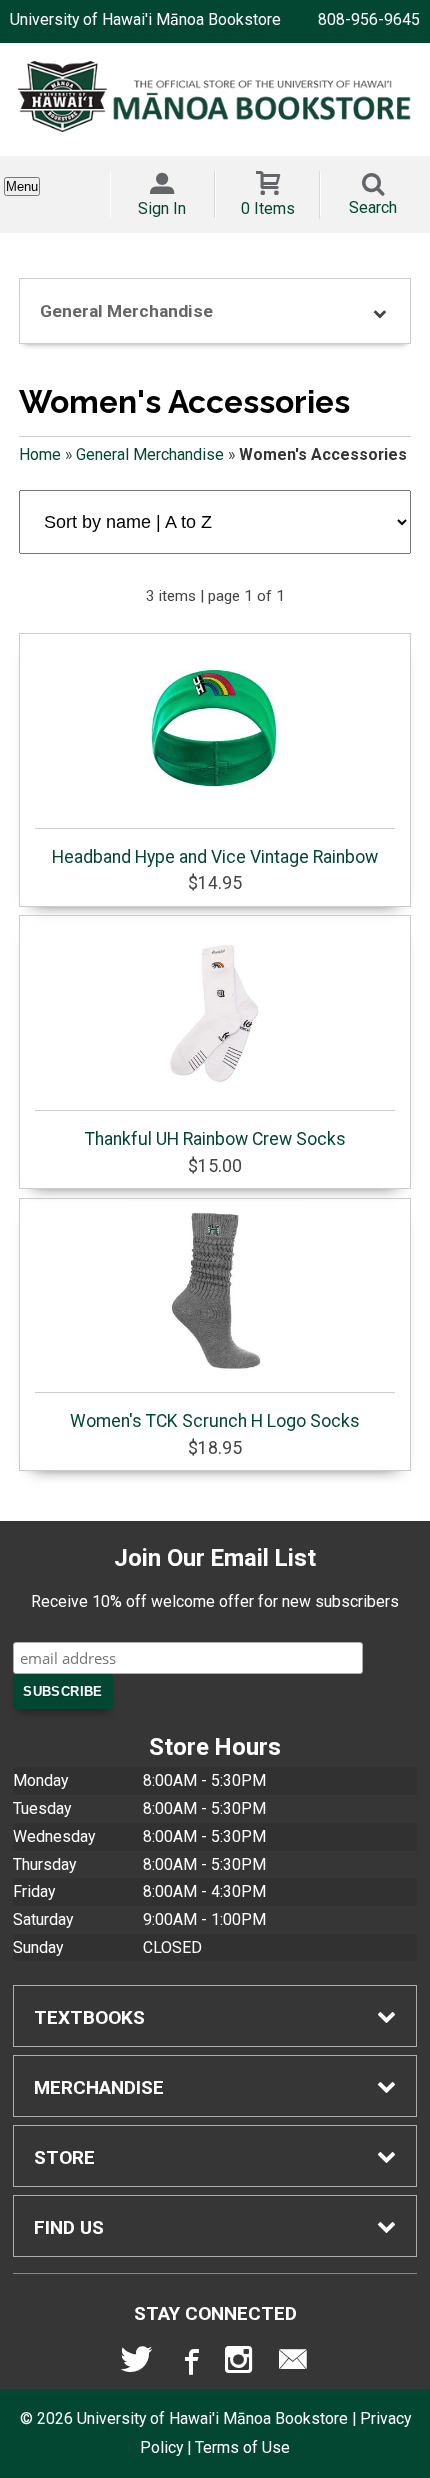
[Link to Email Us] (293, 2364)
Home (40, 454)
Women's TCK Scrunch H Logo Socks (215, 1421)
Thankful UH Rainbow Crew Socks (215, 1139)
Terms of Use (242, 2447)
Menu (22, 186)
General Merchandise (150, 454)
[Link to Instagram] (241, 2364)
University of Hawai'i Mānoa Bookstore (145, 19)
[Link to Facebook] (189, 2364)
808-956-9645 (369, 19)
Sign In (162, 208)
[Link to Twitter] (137, 2364)
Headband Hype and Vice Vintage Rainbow (215, 857)
